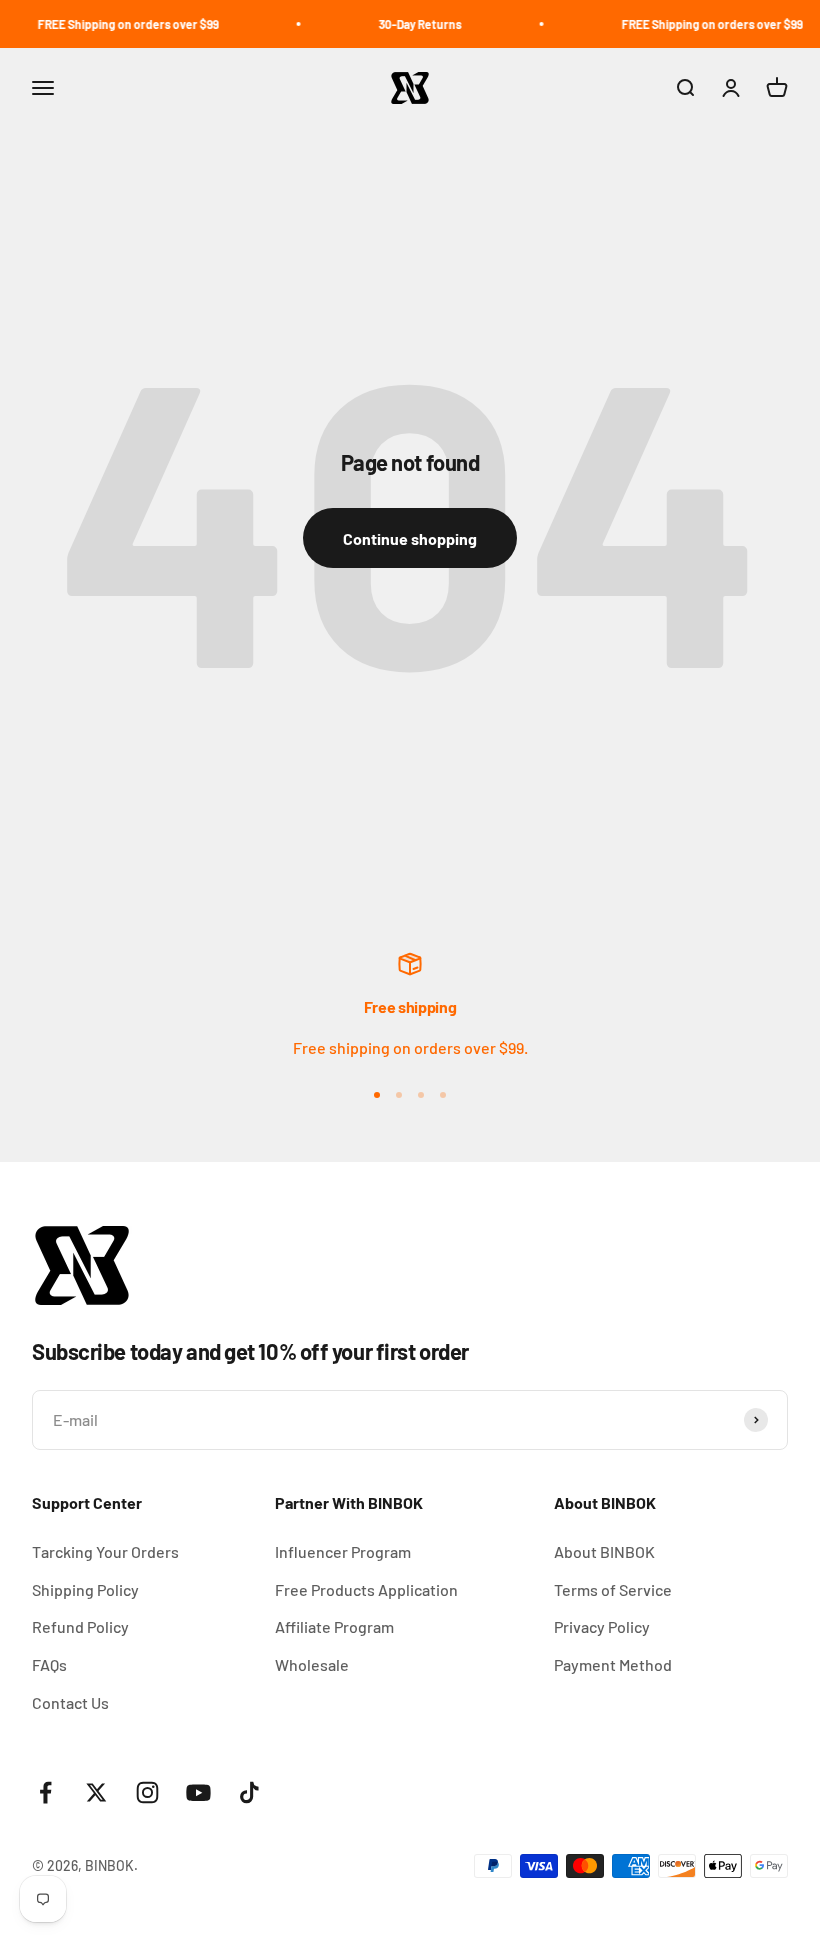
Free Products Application (366, 1589)
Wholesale (312, 1664)
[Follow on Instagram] (147, 1792)
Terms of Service (613, 1589)
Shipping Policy (85, 1589)
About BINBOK (604, 1551)
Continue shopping (410, 538)
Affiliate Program (334, 1626)
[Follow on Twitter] (96, 1792)
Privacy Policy (602, 1626)
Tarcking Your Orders (105, 1551)
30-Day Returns (407, 24)
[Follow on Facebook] (45, 1792)
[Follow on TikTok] (249, 1792)
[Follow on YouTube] (198, 1792)
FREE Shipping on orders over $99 (115, 24)
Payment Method (613, 1664)
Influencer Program (343, 1551)
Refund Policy (80, 1626)
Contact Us (70, 1702)
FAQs (49, 1664)
